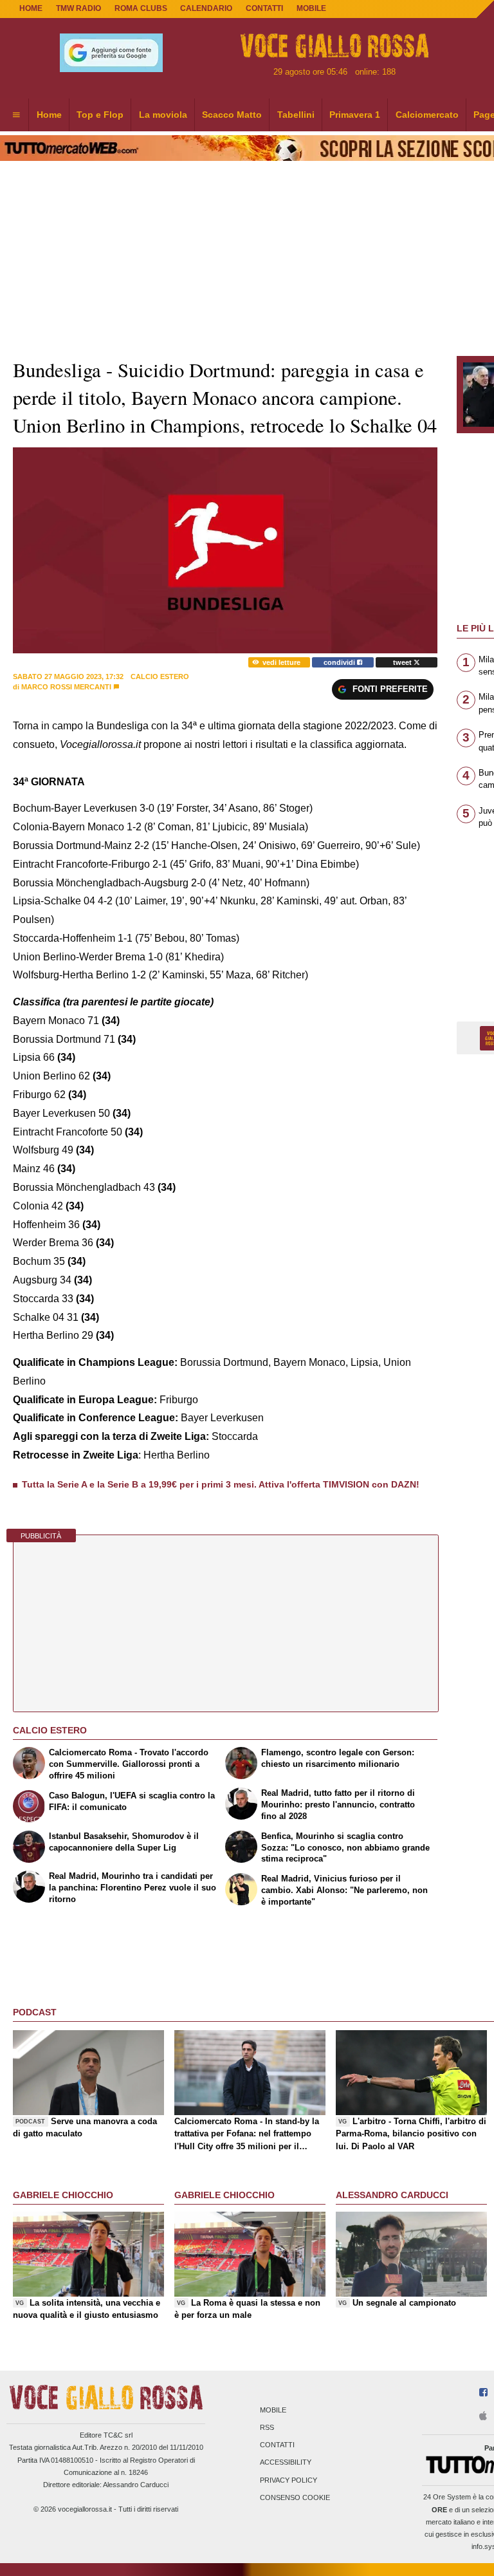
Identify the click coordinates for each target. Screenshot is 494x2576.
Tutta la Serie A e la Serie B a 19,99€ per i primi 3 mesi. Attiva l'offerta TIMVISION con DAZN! (221, 1484)
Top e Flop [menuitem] (100, 115)
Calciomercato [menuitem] (427, 115)
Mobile (273, 2410)
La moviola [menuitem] (163, 115)
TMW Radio (78, 8)
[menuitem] (16, 115)
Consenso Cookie (295, 2497)
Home (31, 8)
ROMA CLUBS (141, 8)
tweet (403, 662)
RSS (267, 2427)
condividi (340, 662)
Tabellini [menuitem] (296, 115)
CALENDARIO (206, 8)
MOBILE (311, 8)
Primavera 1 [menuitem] (355, 115)
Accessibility (286, 2463)
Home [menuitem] (49, 115)
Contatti (277, 2445)
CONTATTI (264, 8)
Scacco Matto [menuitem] (232, 115)
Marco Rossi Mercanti (66, 687)
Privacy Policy (288, 2480)
